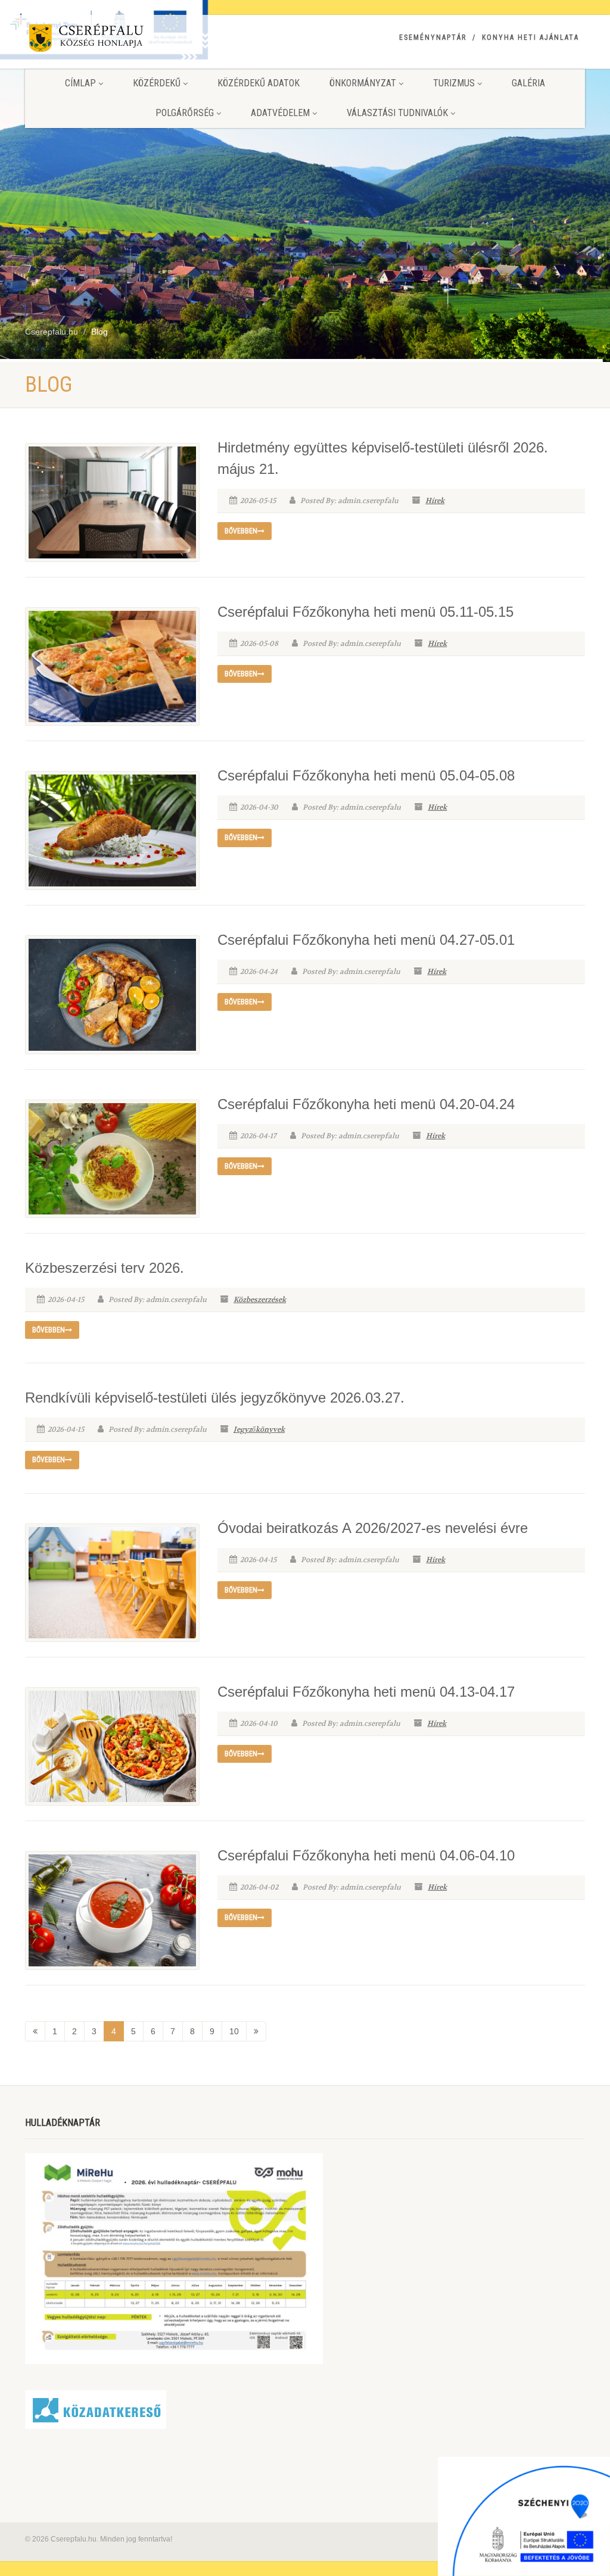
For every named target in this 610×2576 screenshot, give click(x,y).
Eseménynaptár (433, 38)
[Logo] (112, 40)
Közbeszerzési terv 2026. (105, 1268)
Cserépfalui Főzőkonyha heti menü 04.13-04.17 (366, 1692)
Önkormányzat (363, 83)
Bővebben (241, 531)
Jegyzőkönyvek (259, 1429)
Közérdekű (157, 83)
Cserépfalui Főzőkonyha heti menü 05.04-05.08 (366, 775)
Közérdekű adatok (259, 83)
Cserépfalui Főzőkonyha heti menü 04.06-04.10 (366, 1855)
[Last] (256, 2031)
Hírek (435, 501)
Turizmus (454, 83)
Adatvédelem (280, 113)
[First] (35, 2031)
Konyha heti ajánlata (530, 38)
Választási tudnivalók (397, 113)
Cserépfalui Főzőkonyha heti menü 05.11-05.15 (365, 612)
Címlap (80, 83)
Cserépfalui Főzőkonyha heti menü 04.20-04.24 (366, 1104)
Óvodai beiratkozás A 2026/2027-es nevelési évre (373, 1528)
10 (234, 2031)
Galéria (528, 83)
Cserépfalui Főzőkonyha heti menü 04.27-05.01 (366, 940)
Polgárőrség (185, 113)
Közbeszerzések (260, 1300)
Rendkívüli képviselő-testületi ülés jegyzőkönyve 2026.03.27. (215, 1398)
